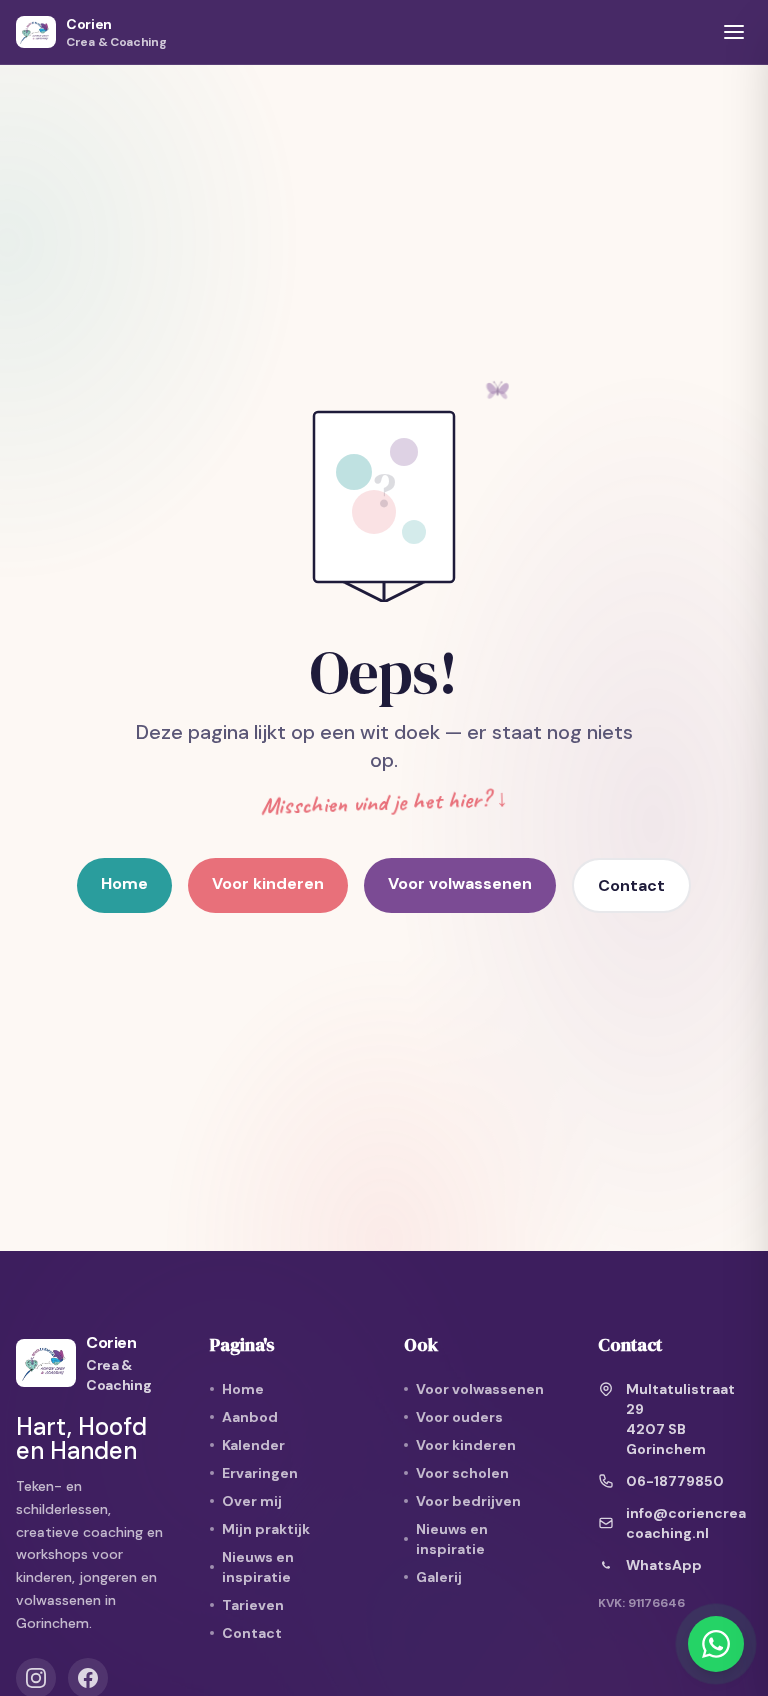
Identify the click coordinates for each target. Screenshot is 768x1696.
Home (124, 883)
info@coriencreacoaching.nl (686, 1523)
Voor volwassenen (460, 883)
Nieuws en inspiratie (258, 1567)
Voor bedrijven (468, 1501)
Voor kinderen (268, 883)
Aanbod (250, 1417)
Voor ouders (459, 1417)
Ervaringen (260, 1473)
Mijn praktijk (266, 1529)
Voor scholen (462, 1473)
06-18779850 (675, 1481)
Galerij (439, 1577)
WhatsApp (664, 1565)
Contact (631, 885)
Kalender (253, 1445)
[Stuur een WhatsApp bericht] (716, 1644)
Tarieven (253, 1605)
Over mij (252, 1501)
